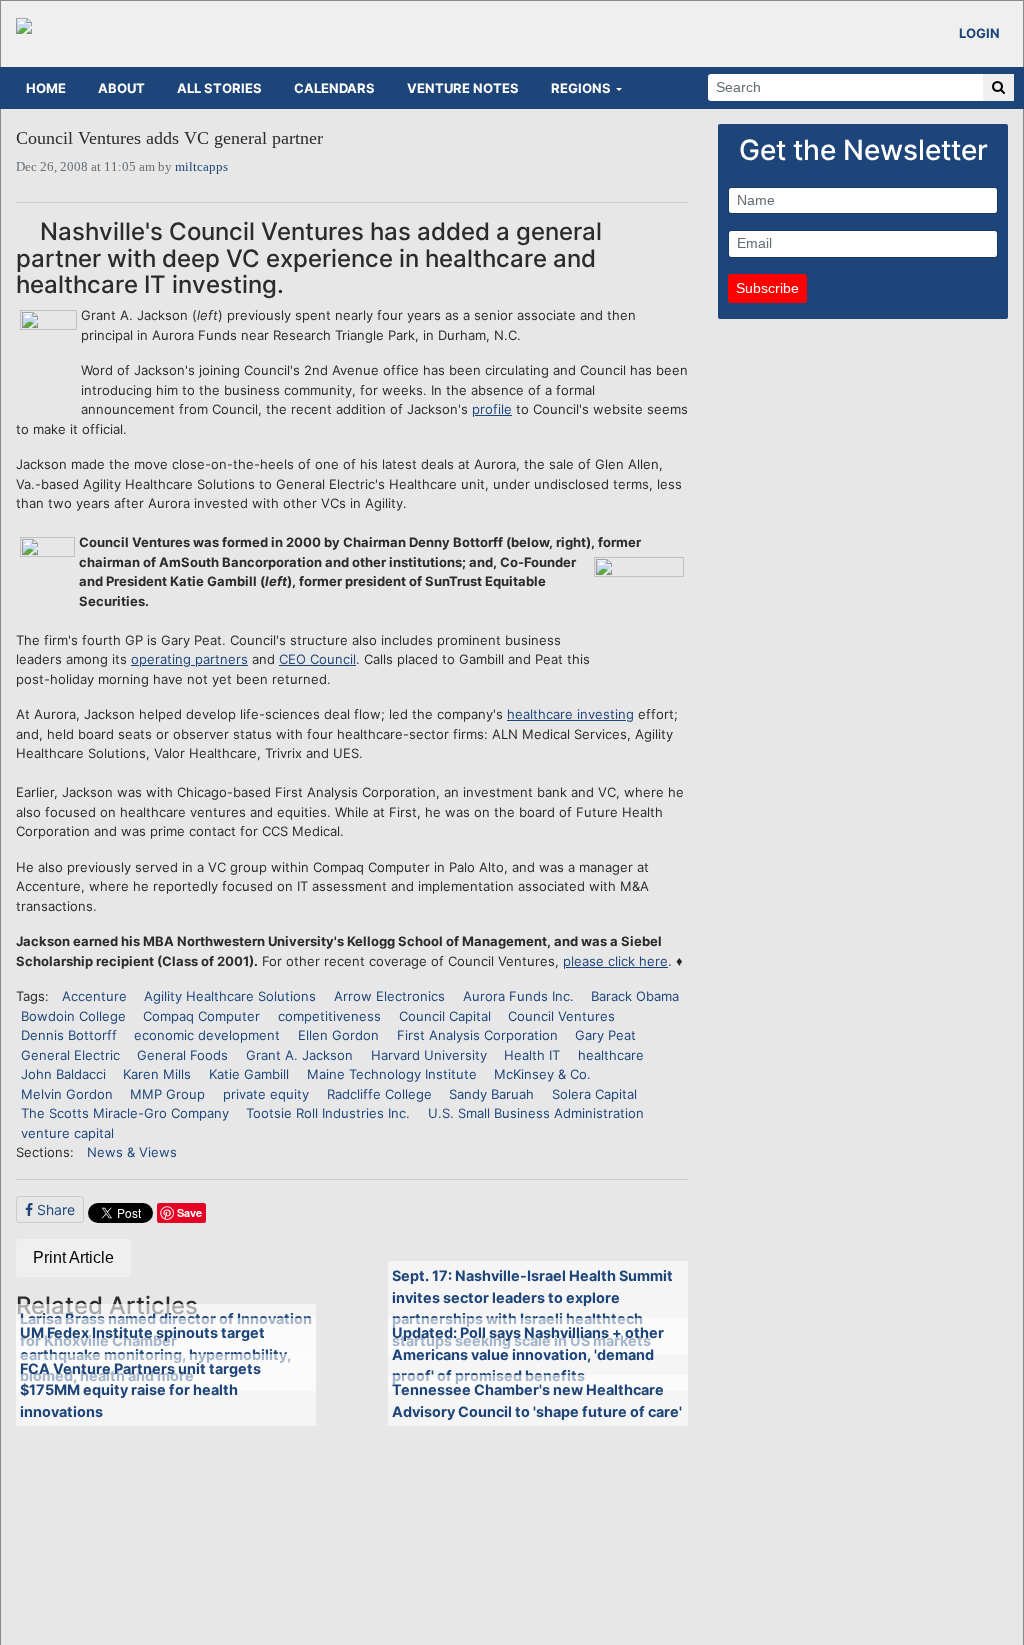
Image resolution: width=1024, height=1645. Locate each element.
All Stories (219, 88)
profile (492, 409)
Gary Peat (605, 1035)
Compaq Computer (201, 1016)
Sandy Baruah (491, 1094)
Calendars (334, 88)
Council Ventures (561, 1016)
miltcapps (201, 166)
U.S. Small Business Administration (536, 1113)
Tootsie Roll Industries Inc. (328, 1113)
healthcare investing (570, 714)
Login (979, 33)
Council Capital (445, 1016)
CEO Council (317, 659)
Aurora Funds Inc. (518, 996)
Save (189, 1212)
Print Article (73, 1257)
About (121, 88)
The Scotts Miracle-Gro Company (125, 1113)
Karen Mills (157, 1074)
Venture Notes (463, 88)
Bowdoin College (73, 1016)
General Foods (182, 1055)
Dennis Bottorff (69, 1035)
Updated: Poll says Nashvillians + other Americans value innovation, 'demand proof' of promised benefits (528, 1354)
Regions (581, 88)
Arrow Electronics (389, 996)
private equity (266, 1094)
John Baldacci (63, 1074)
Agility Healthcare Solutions (230, 996)
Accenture (94, 996)
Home (46, 88)
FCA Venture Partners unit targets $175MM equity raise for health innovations (140, 1390)
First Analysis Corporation (477, 1035)
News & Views (132, 1152)
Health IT (532, 1055)
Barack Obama (635, 996)
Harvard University (429, 1055)
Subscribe (767, 288)
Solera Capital (594, 1094)
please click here (615, 961)
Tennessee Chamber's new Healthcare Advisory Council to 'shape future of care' (537, 1400)
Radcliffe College (379, 1094)
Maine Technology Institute (392, 1074)
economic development (207, 1035)
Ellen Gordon (338, 1035)
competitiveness (329, 1016)
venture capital (67, 1133)
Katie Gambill (249, 1074)
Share (54, 1209)
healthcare (611, 1055)
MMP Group (167, 1094)
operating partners (189, 659)
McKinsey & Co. (542, 1074)
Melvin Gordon (67, 1094)
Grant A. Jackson (299, 1055)
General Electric (70, 1055)
